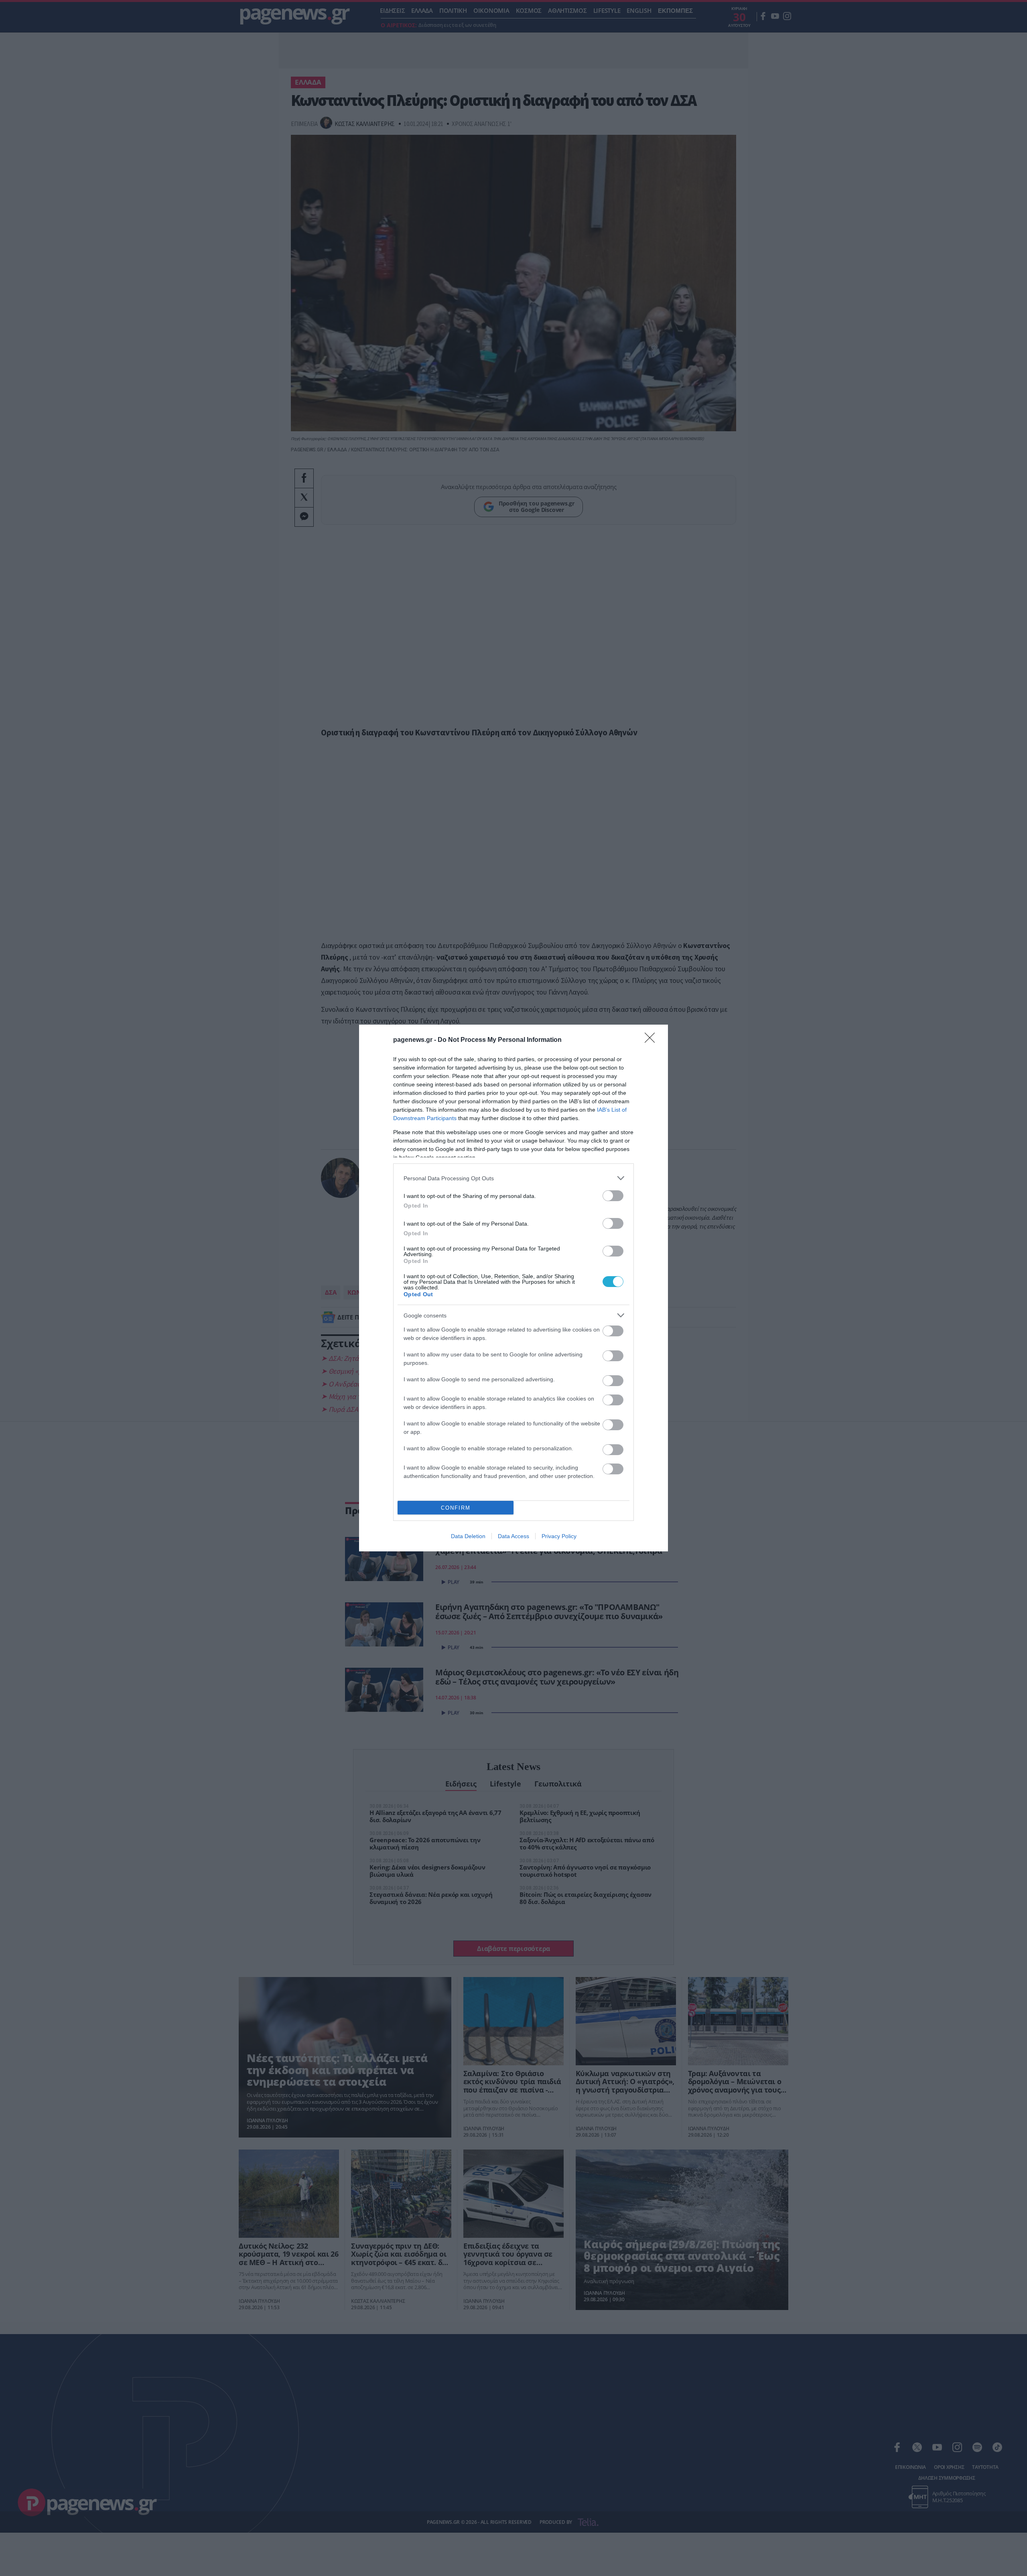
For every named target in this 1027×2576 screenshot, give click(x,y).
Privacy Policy (559, 1536)
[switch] (613, 1196)
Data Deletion (468, 1536)
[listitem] (513, 1178)
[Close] (652, 1040)
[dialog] (513, 1288)
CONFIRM (456, 1508)
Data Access (513, 1536)
